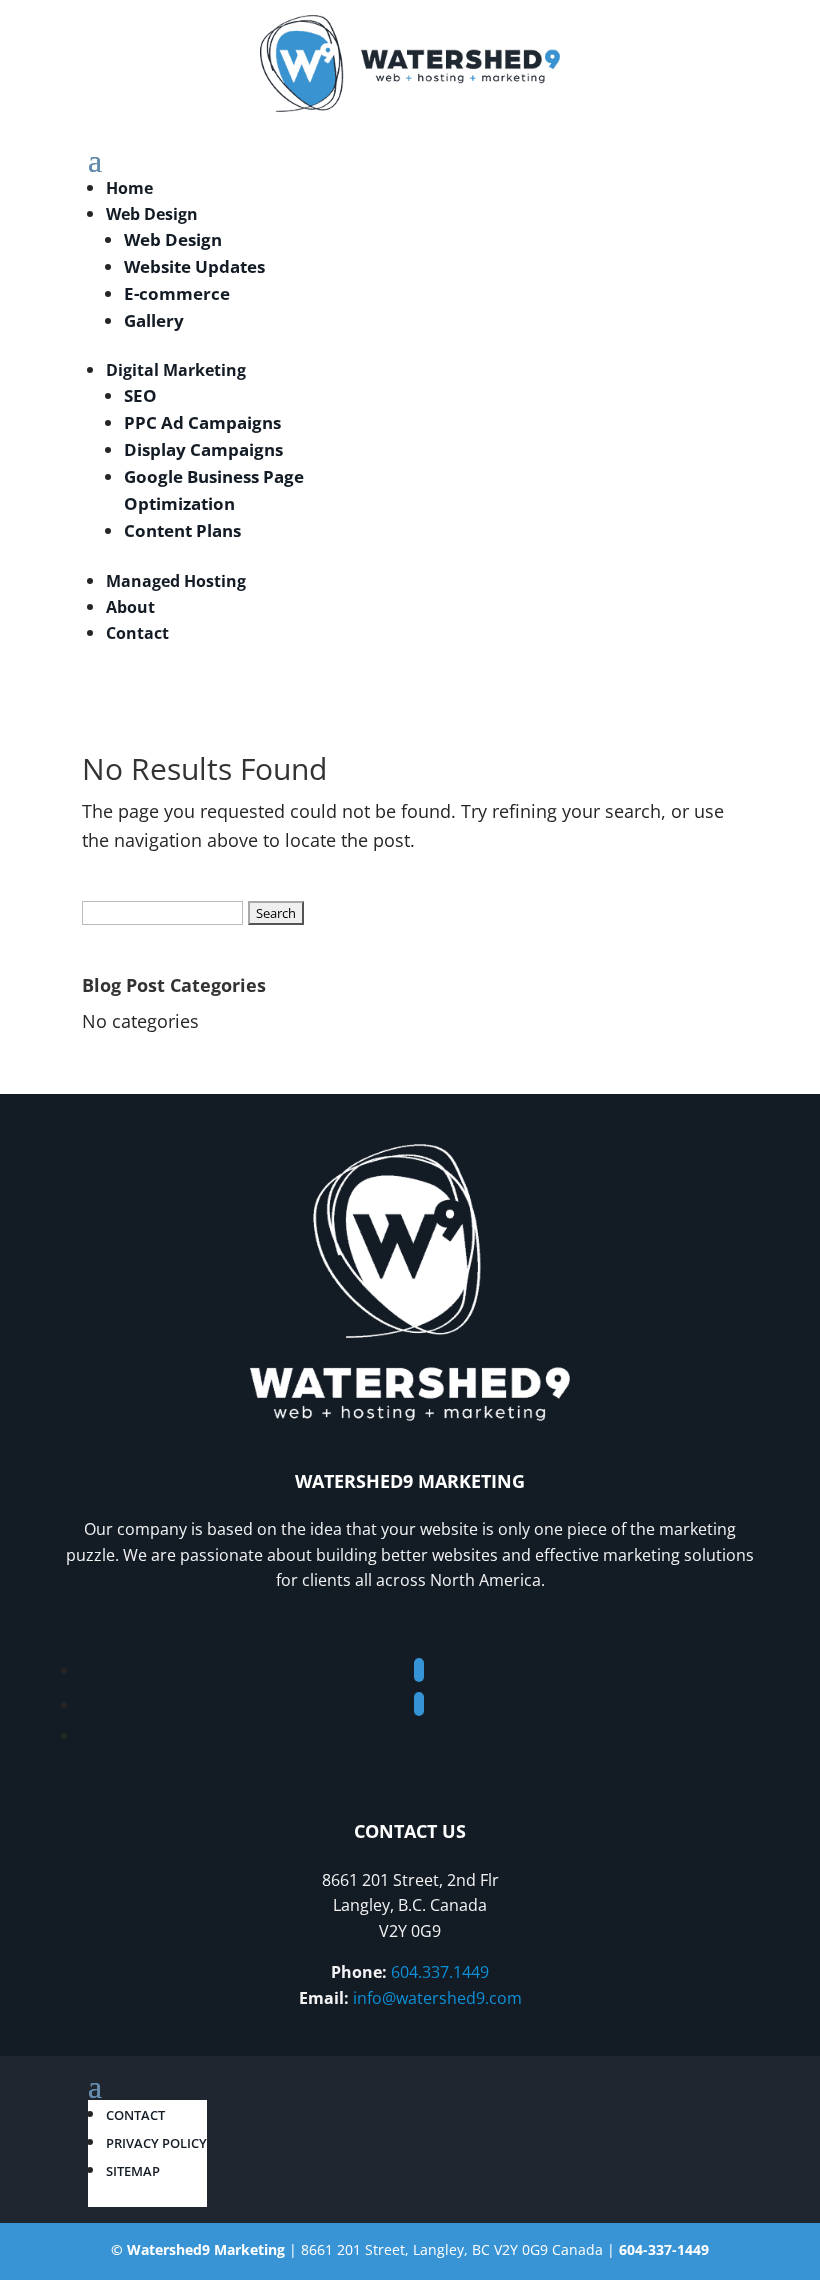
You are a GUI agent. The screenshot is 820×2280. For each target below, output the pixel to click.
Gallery (154, 320)
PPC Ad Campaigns (202, 422)
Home (129, 188)
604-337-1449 (664, 2249)
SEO (140, 395)
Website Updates (194, 266)
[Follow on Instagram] (419, 1704)
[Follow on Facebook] (419, 1670)
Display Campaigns (203, 449)
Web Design (152, 214)
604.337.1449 (440, 1972)
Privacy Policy (156, 2143)
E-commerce (177, 293)
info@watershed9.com (437, 1998)
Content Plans (182, 530)
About (130, 607)
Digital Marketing (176, 370)
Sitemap (133, 2171)
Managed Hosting (176, 581)
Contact (137, 633)
